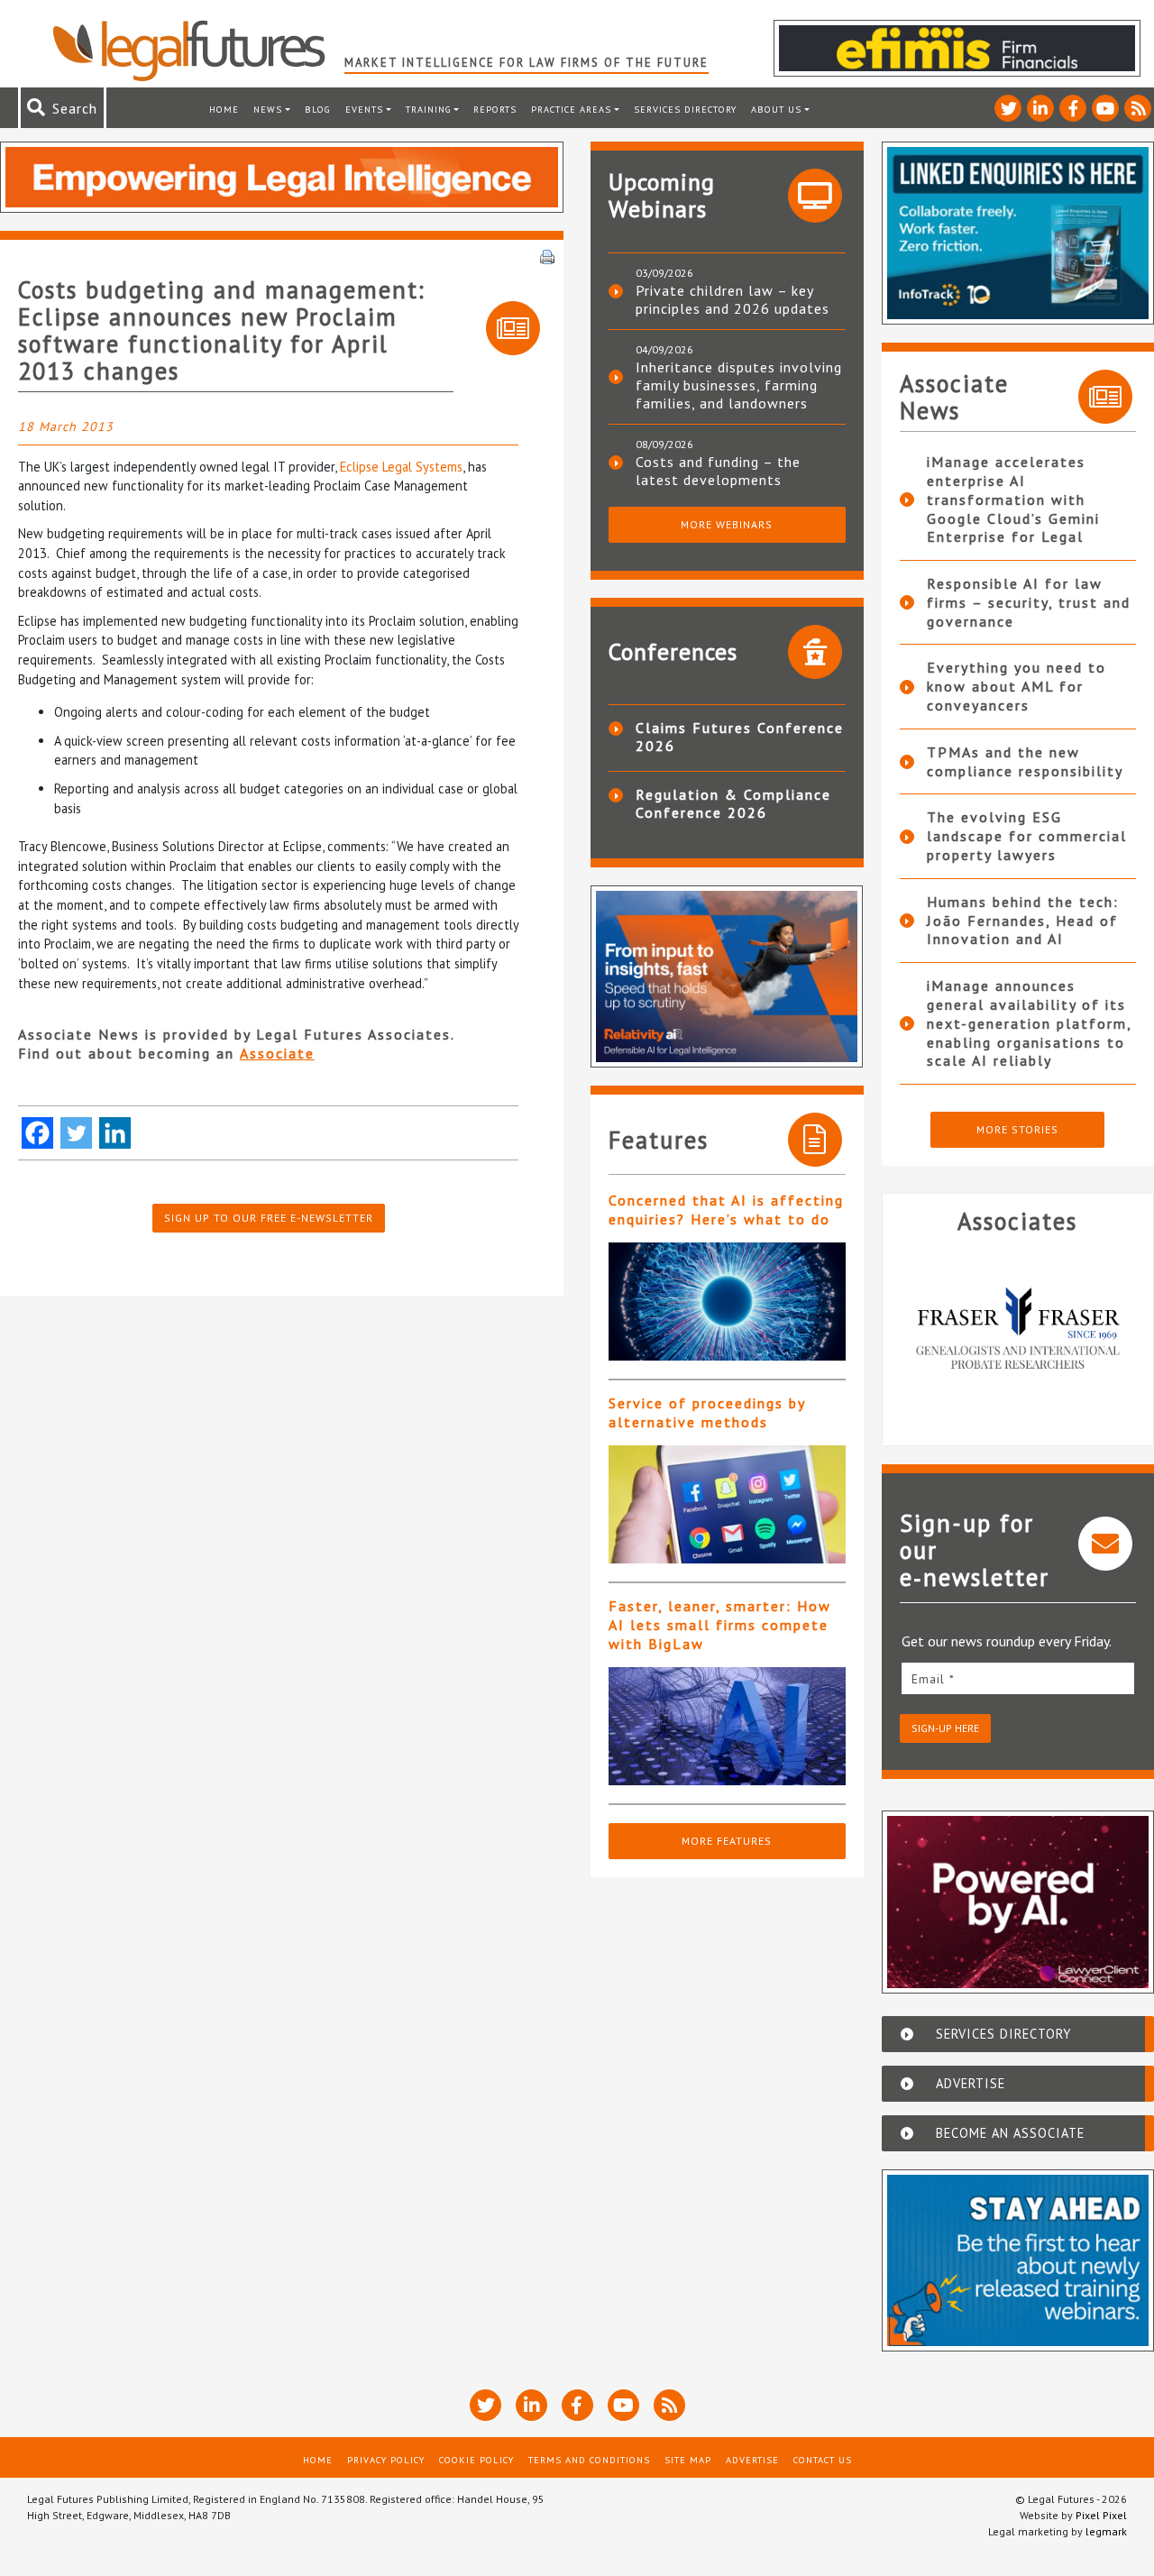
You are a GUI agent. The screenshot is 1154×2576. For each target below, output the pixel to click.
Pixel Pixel (1101, 2515)
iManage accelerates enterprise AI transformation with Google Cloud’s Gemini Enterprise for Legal (1013, 499)
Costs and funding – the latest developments (718, 471)
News (268, 109)
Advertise (752, 2460)
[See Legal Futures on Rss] (1138, 108)
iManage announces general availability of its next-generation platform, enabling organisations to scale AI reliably (1029, 1023)
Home (224, 109)
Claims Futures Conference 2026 (740, 737)
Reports (495, 109)
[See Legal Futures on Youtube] (1105, 108)
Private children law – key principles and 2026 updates (733, 299)
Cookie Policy (476, 2460)
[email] (1018, 1678)
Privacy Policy (386, 2460)
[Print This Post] (547, 255)
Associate (277, 1053)
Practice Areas (571, 109)
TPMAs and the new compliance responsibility (1025, 761)
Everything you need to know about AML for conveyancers (1017, 686)
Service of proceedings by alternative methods (707, 1412)
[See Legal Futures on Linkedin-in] (1040, 108)
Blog (318, 109)
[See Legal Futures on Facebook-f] (1073, 108)
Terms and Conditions (589, 2460)
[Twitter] (76, 1133)
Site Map (688, 2460)
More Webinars (727, 524)
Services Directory (685, 109)
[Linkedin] (115, 1133)
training (429, 109)
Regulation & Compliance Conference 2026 (733, 803)
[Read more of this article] (727, 1302)
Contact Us (823, 2460)
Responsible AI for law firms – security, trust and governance (1029, 602)
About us (776, 109)
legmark (1106, 2531)
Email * (933, 1679)
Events (364, 109)
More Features (727, 1841)
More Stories (1017, 1129)
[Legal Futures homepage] (198, 50)
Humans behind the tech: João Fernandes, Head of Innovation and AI (1023, 921)
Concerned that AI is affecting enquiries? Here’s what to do (726, 1210)
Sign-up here (945, 1728)
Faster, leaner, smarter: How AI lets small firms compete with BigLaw (720, 1625)
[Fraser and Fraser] (1018, 1333)
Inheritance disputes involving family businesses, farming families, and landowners (739, 385)
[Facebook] (37, 1133)
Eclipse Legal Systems (401, 467)
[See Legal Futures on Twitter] (1008, 108)
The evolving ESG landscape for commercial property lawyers (1027, 836)
